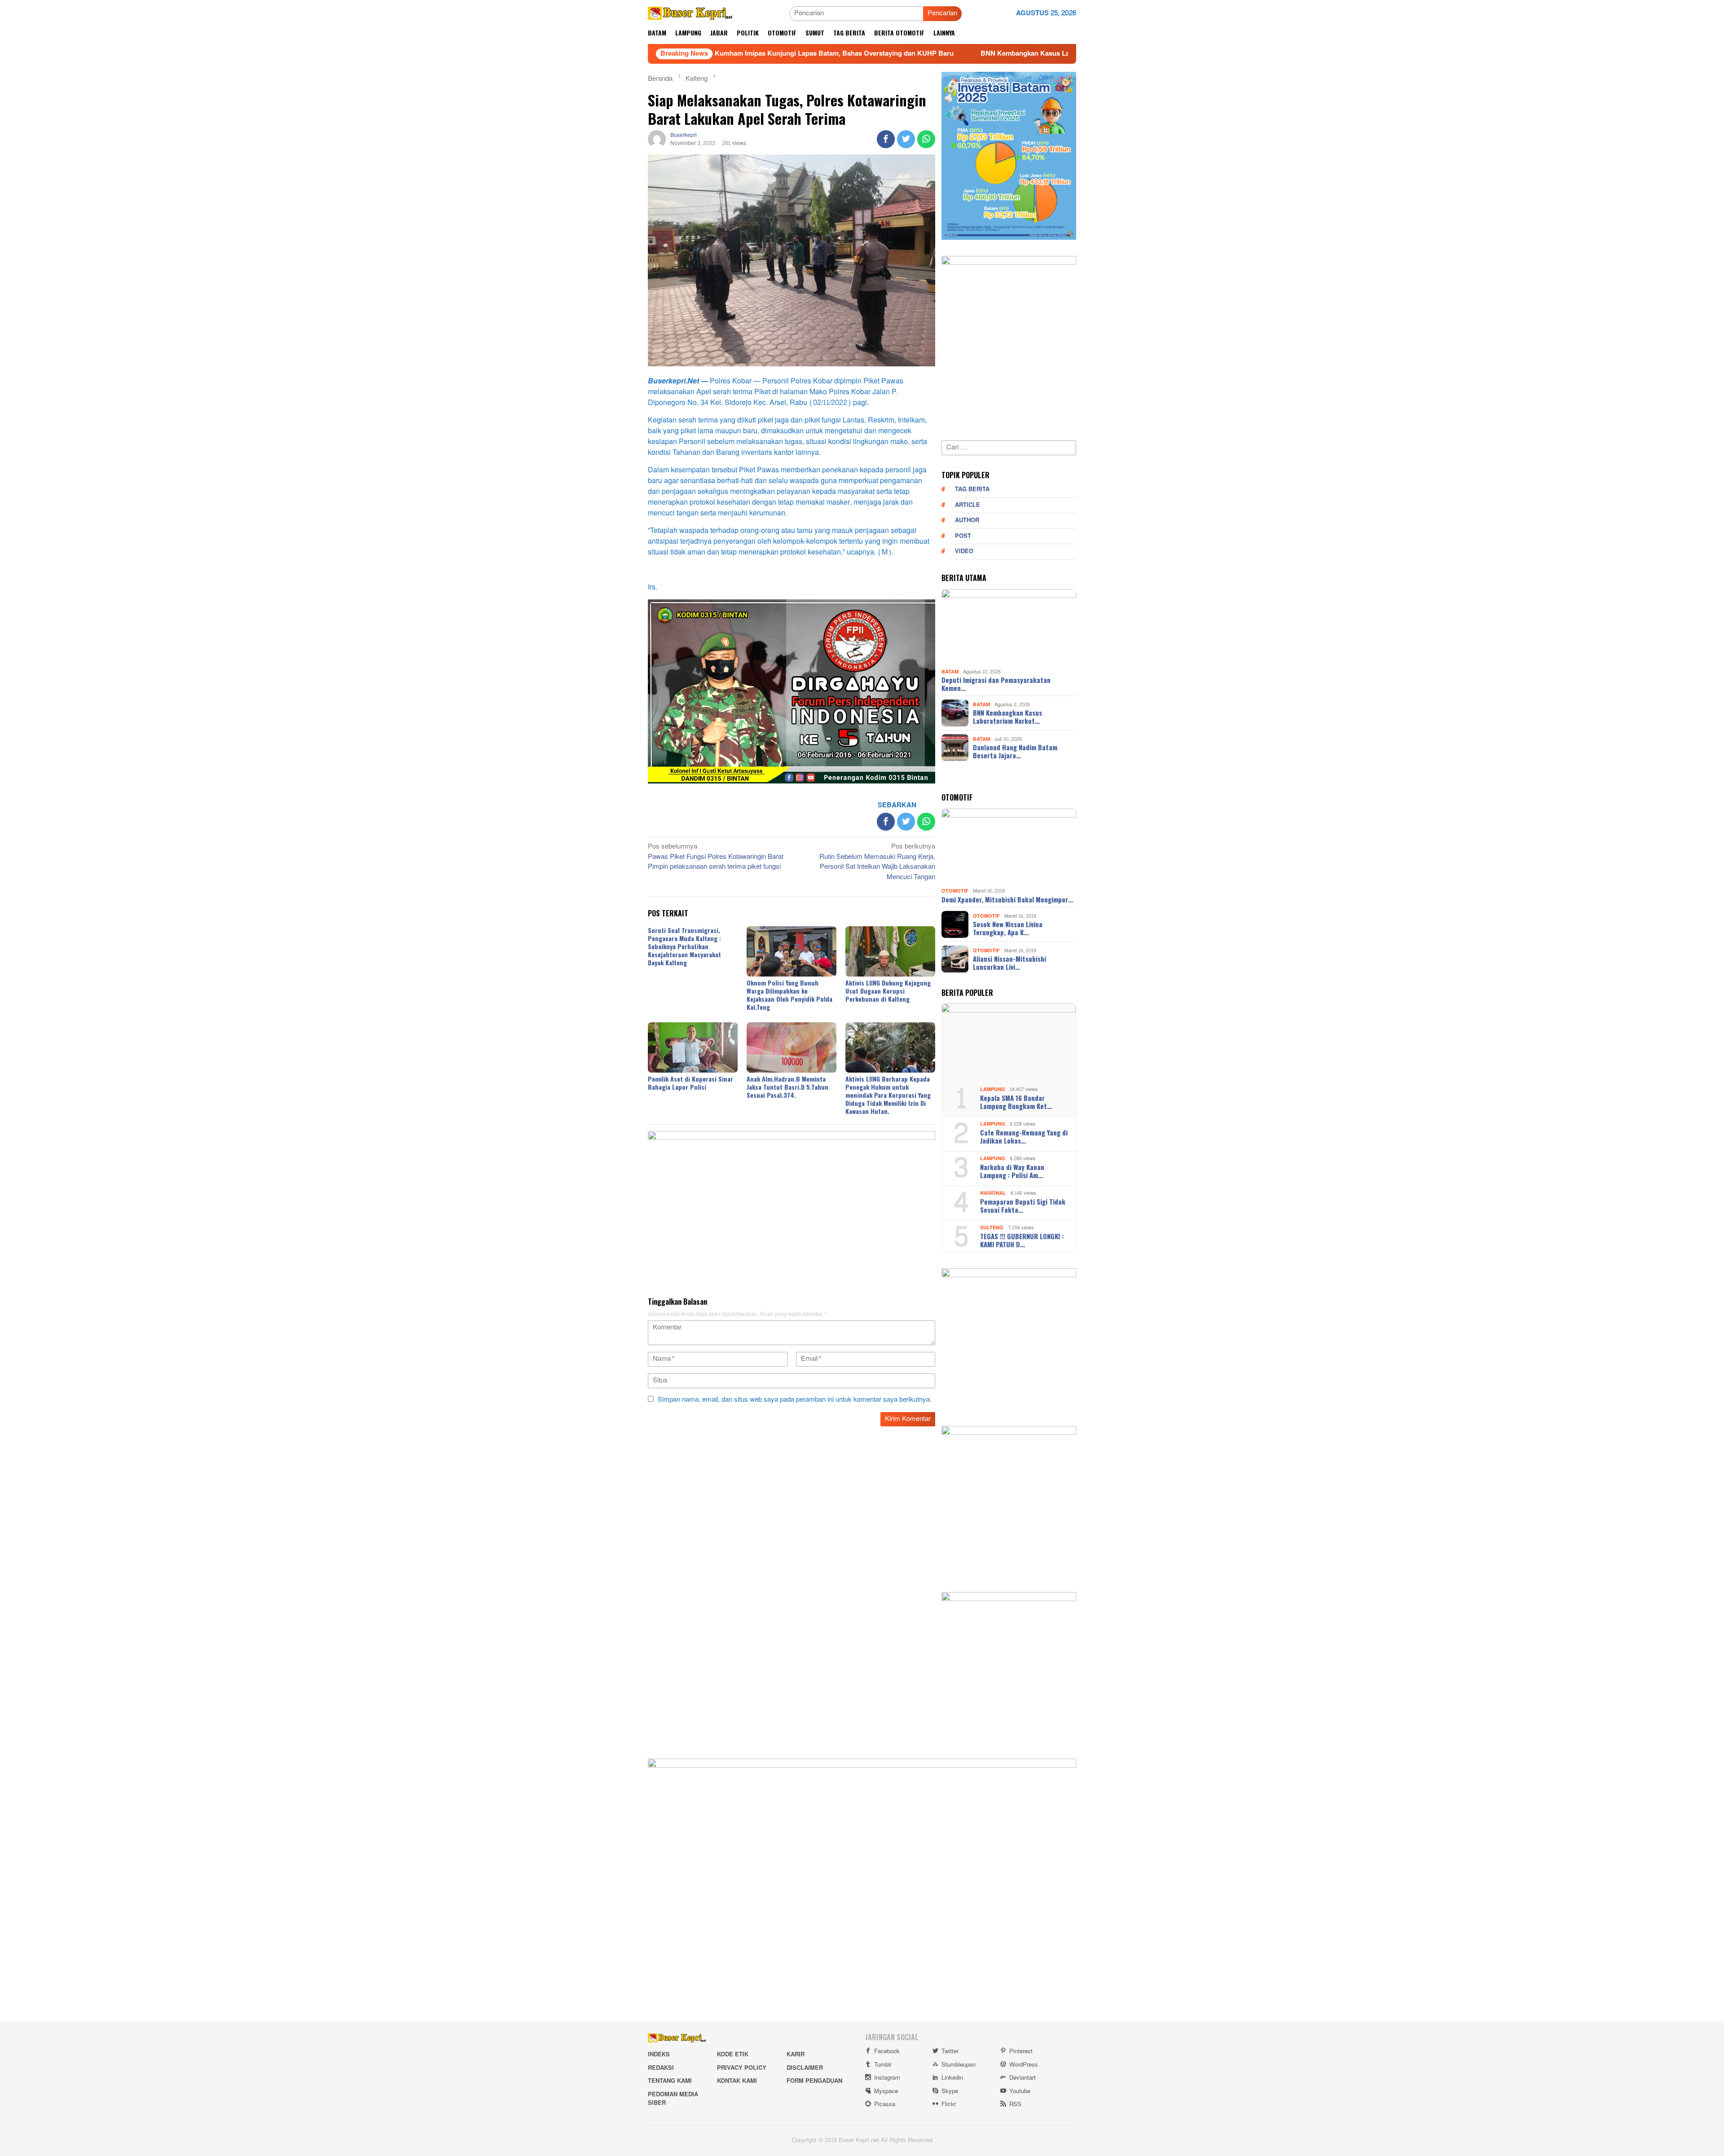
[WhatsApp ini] (926, 139)
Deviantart (1023, 2078)
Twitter (950, 2051)
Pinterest (1021, 2051)
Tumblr (883, 2065)
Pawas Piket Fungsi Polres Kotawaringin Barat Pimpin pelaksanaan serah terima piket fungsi (716, 857)
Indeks (659, 2055)
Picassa (885, 2104)
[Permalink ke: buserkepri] (657, 141)
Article (968, 505)
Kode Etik (733, 2055)
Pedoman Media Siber (673, 2099)
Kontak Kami (737, 2081)
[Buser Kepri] (690, 15)
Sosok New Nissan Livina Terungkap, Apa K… (1008, 928)
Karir (796, 2055)
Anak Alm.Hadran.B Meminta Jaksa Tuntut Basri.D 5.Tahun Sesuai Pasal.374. (787, 1087)
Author (967, 520)
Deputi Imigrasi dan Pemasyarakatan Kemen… (996, 684)
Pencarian (942, 13)
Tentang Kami (670, 2081)
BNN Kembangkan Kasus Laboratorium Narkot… (1007, 717)
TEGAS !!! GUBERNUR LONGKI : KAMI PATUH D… (1022, 1240)
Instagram (887, 2078)
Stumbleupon (959, 2065)
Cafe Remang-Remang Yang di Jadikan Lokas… (1024, 1136)
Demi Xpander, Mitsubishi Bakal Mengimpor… (1007, 899)
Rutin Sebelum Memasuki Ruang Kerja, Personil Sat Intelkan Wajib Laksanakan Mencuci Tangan (877, 862)
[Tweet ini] (906, 139)
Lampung (993, 1089)
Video (964, 551)
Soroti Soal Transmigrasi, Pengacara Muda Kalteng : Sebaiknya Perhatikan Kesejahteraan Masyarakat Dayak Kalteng (684, 946)
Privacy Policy (742, 2068)
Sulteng (992, 1228)
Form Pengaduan (814, 2081)
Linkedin (952, 2078)
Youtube (1020, 2091)
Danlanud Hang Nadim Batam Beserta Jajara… (1015, 751)
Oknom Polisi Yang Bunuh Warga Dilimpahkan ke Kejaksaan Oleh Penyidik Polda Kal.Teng (789, 995)
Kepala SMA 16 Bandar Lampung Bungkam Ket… (1016, 1102)
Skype (950, 2091)
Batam (950, 671)
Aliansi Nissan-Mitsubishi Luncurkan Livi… (1009, 963)
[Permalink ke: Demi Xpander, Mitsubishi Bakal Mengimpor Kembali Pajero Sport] (1009, 847)
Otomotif (955, 891)
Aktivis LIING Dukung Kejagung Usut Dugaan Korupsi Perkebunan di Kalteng (888, 991)
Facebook (887, 2051)
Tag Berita (972, 489)
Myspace (886, 2091)
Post (963, 536)
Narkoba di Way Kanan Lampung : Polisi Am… (1012, 1171)
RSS (1015, 2104)
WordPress (1024, 2065)
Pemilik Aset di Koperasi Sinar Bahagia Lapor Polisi (690, 1083)
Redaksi (661, 2068)
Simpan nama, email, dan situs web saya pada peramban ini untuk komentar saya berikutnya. (795, 1400)
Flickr (949, 2104)
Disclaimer (805, 2068)
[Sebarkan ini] (886, 139)
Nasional (993, 1193)
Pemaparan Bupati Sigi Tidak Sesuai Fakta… (1023, 1206)
